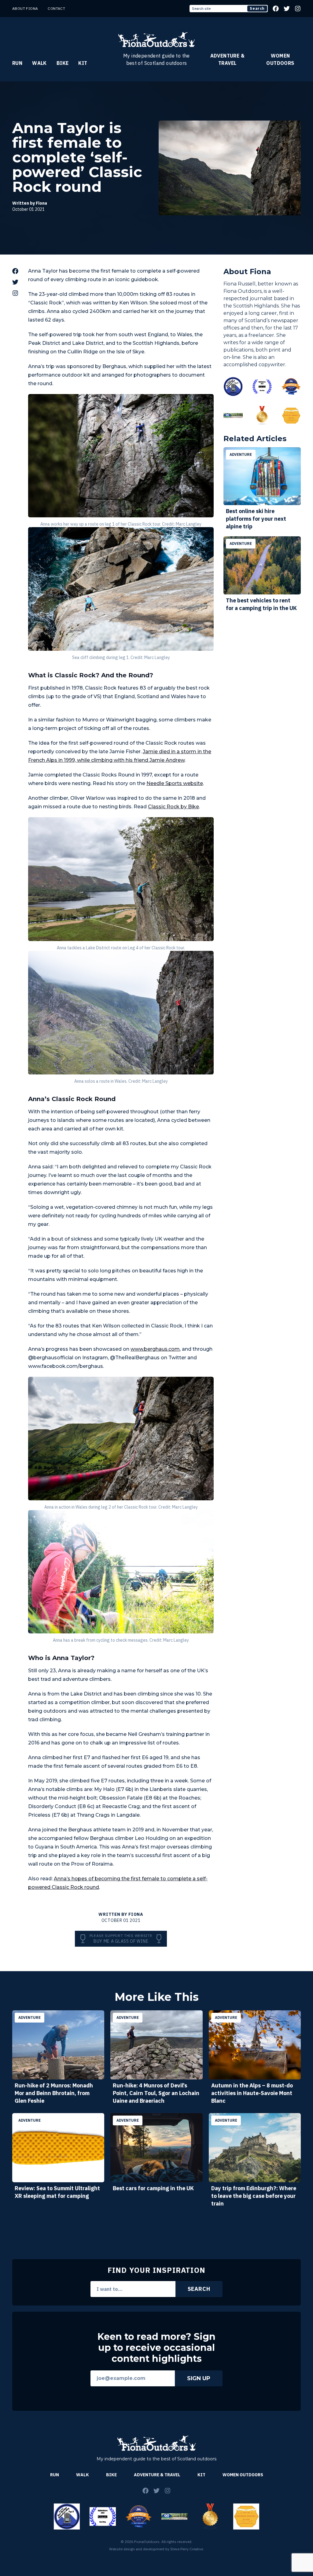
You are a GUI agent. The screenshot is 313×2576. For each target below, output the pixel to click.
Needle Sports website (175, 783)
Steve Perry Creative (187, 2549)
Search (257, 8)
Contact (56, 8)
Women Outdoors (280, 59)
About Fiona (25, 8)
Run (17, 63)
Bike (63, 63)
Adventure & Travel (227, 59)
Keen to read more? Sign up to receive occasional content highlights (156, 2348)
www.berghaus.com (155, 1349)
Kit (83, 63)
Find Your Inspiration (156, 2270)
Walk (39, 63)
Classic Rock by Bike (173, 807)
